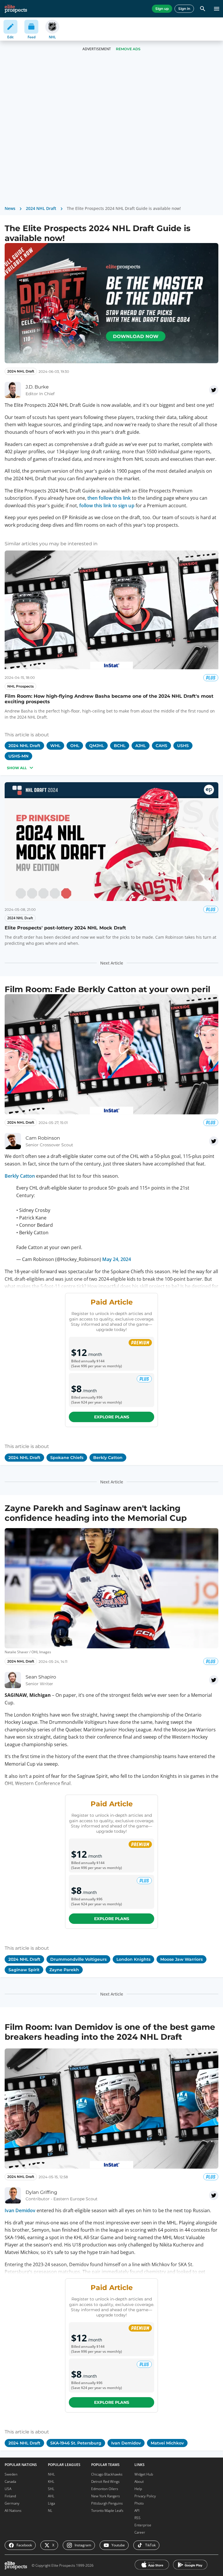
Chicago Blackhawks (107, 2474)
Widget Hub (144, 2474)
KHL (51, 2481)
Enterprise (143, 2525)
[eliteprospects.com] (16, 9)
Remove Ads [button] (128, 49)
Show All (17, 768)
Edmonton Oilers (105, 2489)
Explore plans (112, 1417)
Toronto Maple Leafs (107, 2511)
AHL (51, 2496)
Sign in (184, 9)
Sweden (11, 2474)
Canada (10, 2481)
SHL (51, 2489)
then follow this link (109, 498)
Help (138, 2489)
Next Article (112, 963)
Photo (139, 2503)
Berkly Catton (20, 1176)
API (137, 2511)
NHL (51, 2474)
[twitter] (214, 390)
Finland (10, 2496)
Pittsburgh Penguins (107, 2503)
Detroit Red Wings (105, 2481)
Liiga (51, 2503)
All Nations (13, 2511)
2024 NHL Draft (41, 208)
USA (8, 2489)
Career (140, 2532)
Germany (12, 2503)
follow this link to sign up (107, 506)
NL (50, 2511)
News (10, 208)
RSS (137, 2518)
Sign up (162, 9)
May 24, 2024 (117, 1259)
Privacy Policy (145, 2496)
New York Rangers (106, 2496)
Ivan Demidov (20, 2210)
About (139, 2481)
